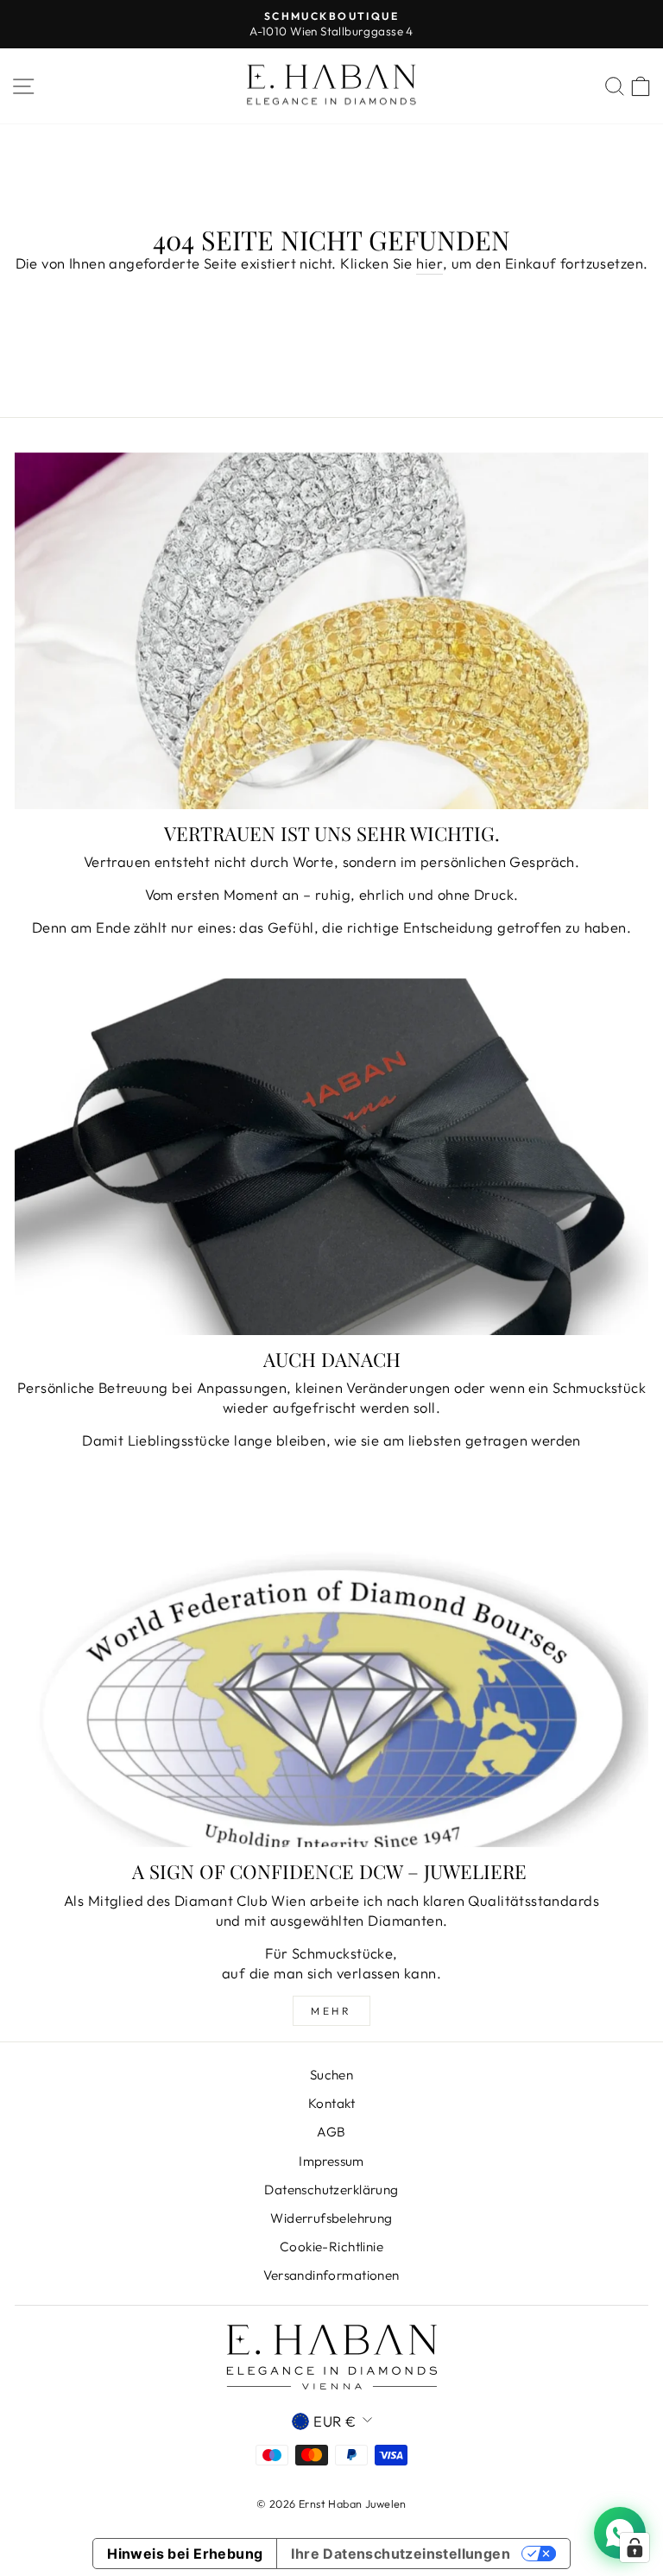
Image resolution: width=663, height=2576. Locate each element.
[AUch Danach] (331, 1157)
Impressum (331, 2161)
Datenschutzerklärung (331, 2190)
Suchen (331, 2075)
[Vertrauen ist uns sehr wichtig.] (331, 631)
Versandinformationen (331, 2275)
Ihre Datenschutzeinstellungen (401, 2554)
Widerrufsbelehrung (331, 2218)
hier (429, 263)
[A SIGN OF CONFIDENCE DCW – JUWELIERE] (331, 1669)
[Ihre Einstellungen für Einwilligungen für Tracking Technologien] (635, 2548)
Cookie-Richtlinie (331, 2247)
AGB (331, 2132)
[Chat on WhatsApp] (620, 2533)
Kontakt (331, 2103)
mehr (331, 2011)
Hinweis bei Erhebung (185, 2554)
